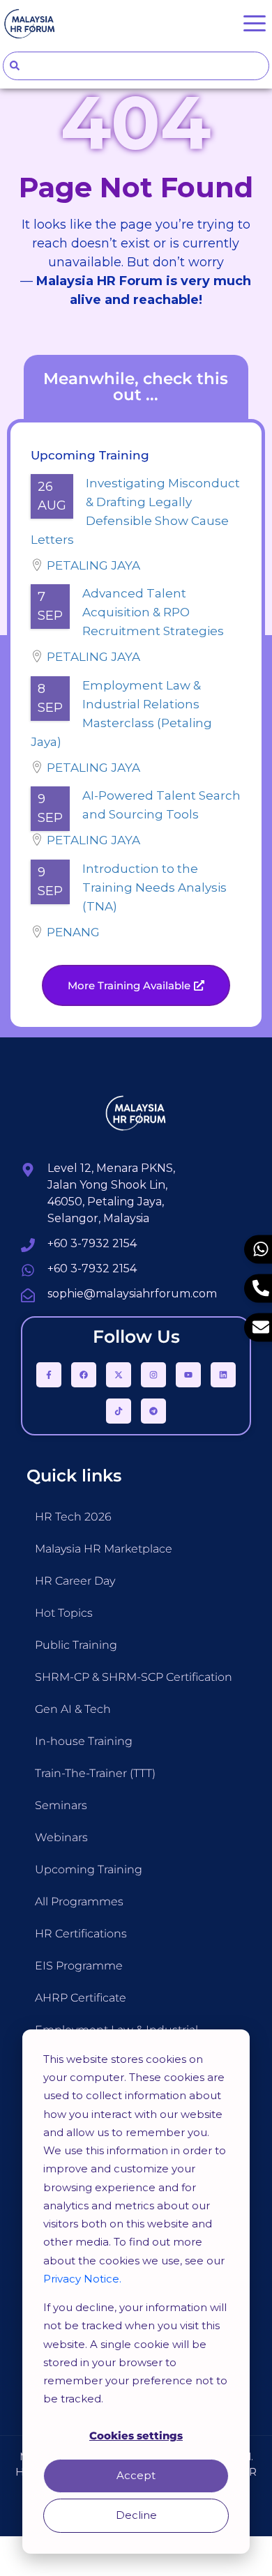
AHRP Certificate (81, 1998)
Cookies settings (136, 2436)
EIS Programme (79, 1966)
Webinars (61, 1837)
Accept (136, 2475)
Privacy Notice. (82, 2279)
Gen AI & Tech (73, 1709)
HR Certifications (81, 1934)
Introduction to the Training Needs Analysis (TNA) (154, 887)
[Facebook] (84, 1375)
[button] (136, 985)
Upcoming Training (89, 1869)
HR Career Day (75, 1581)
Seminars (61, 1805)
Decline (136, 2515)
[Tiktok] (119, 1411)
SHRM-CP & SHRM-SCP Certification (134, 1677)
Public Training (76, 1645)
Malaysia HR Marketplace (104, 1549)
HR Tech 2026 (73, 1517)
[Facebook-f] (49, 1375)
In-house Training (84, 1741)
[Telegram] (153, 1411)
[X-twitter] (119, 1375)
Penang (73, 932)
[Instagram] (153, 1375)
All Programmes (79, 1901)
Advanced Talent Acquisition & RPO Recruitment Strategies (153, 612)
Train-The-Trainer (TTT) (95, 1773)
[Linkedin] (223, 1375)
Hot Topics (64, 1613)
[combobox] (136, 66)
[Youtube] (188, 1375)
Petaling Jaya (93, 565)
